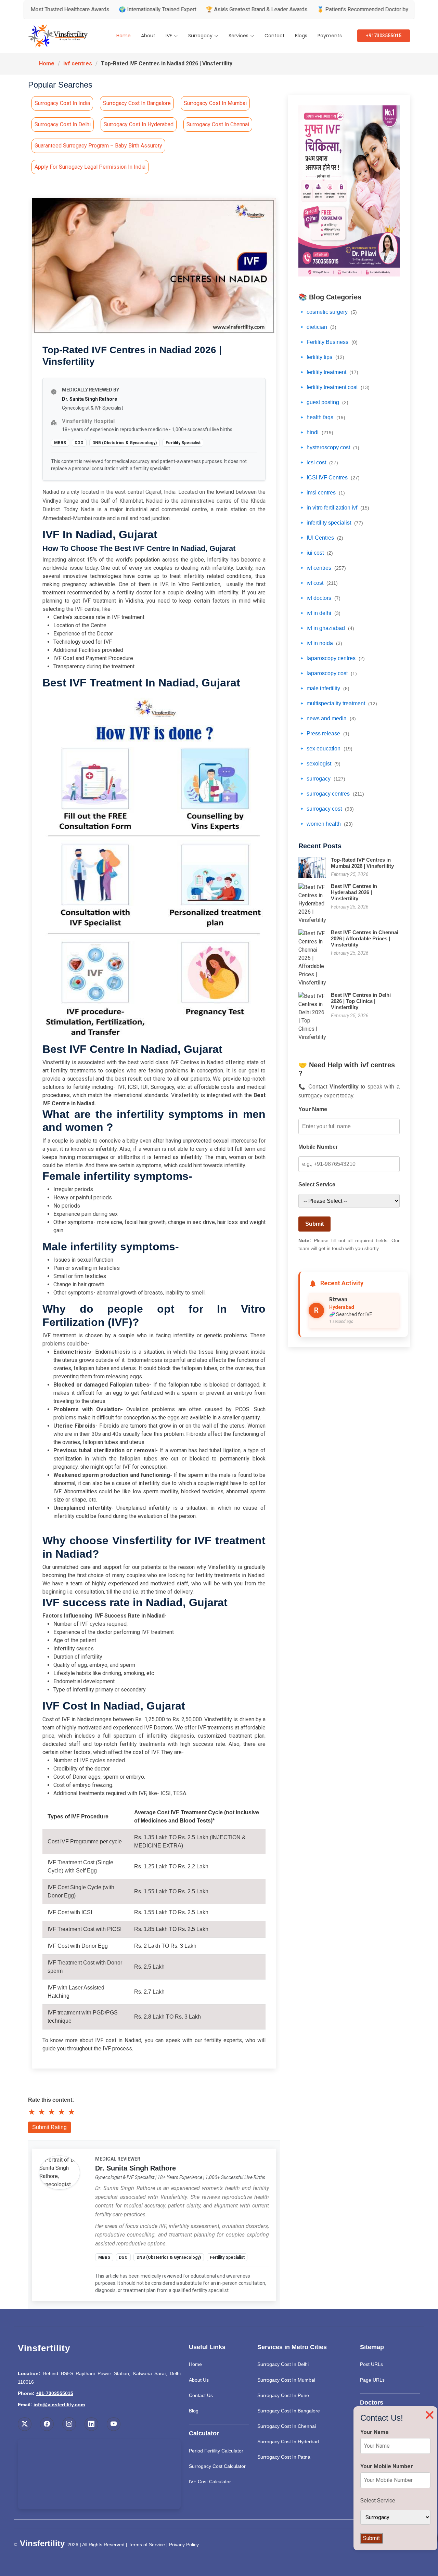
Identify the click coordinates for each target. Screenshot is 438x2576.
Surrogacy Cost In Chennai (287, 2426)
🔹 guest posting (323, 402)
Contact (275, 36)
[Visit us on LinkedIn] (91, 2424)
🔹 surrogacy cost (326, 809)
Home (124, 36)
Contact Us (201, 2395)
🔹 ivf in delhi (319, 613)
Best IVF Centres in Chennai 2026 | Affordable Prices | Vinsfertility (365, 938)
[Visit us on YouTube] (114, 2424)
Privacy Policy (184, 2545)
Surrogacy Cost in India (62, 103)
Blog (194, 2411)
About (148, 36)
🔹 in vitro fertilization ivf (334, 508)
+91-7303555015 (55, 2393)
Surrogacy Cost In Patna (284, 2457)
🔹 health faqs (322, 417)
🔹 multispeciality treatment (338, 703)
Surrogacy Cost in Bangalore (137, 103)
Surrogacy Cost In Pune (283, 2395)
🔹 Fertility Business (328, 342)
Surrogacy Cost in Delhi (63, 124)
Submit (314, 1224)
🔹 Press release (324, 733)
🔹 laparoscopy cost (328, 673)
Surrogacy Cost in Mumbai (215, 103)
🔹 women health (326, 824)
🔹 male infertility (324, 688)
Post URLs (371, 2364)
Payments (330, 36)
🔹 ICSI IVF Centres (329, 478)
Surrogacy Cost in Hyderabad (139, 124)
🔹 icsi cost (318, 462)
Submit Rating (49, 2127)
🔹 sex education (325, 749)
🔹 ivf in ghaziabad (326, 628)
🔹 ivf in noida (320, 643)
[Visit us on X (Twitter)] (25, 2424)
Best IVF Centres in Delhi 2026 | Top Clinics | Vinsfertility (361, 1001)
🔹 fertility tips (321, 357)
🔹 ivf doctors (319, 598)
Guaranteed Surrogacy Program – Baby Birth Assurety (98, 146)
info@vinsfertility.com (59, 2405)
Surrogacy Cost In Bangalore (289, 2411)
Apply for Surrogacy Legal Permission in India (90, 167)
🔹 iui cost (316, 553)
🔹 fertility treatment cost (334, 387)
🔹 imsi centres (322, 493)
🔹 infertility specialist (331, 523)
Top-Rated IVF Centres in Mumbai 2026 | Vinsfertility (362, 863)
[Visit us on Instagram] (69, 2424)
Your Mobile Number (387, 2466)
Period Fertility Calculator (216, 2451)
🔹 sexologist (319, 764)
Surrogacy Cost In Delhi (283, 2364)
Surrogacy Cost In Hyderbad (288, 2442)
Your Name (313, 1109)
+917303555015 (384, 36)
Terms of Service (147, 2545)
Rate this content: (51, 2100)
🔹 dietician (317, 327)
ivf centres (78, 63)
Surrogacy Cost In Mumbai (286, 2380)
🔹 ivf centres (322, 568)
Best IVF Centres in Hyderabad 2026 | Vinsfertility (354, 892)
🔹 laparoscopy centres (332, 658)
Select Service (317, 1184)
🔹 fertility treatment (328, 372)
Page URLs (372, 2380)
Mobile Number (318, 1147)
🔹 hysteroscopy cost (329, 447)
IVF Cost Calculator (210, 2482)
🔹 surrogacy (322, 779)
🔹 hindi (316, 432)
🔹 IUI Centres (321, 538)
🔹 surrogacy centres (331, 794)
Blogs (301, 36)
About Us (199, 2380)
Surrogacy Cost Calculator (217, 2466)
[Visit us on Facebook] (47, 2424)
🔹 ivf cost (318, 583)
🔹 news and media (327, 718)
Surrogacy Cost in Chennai (218, 124)
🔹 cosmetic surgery (328, 312)
